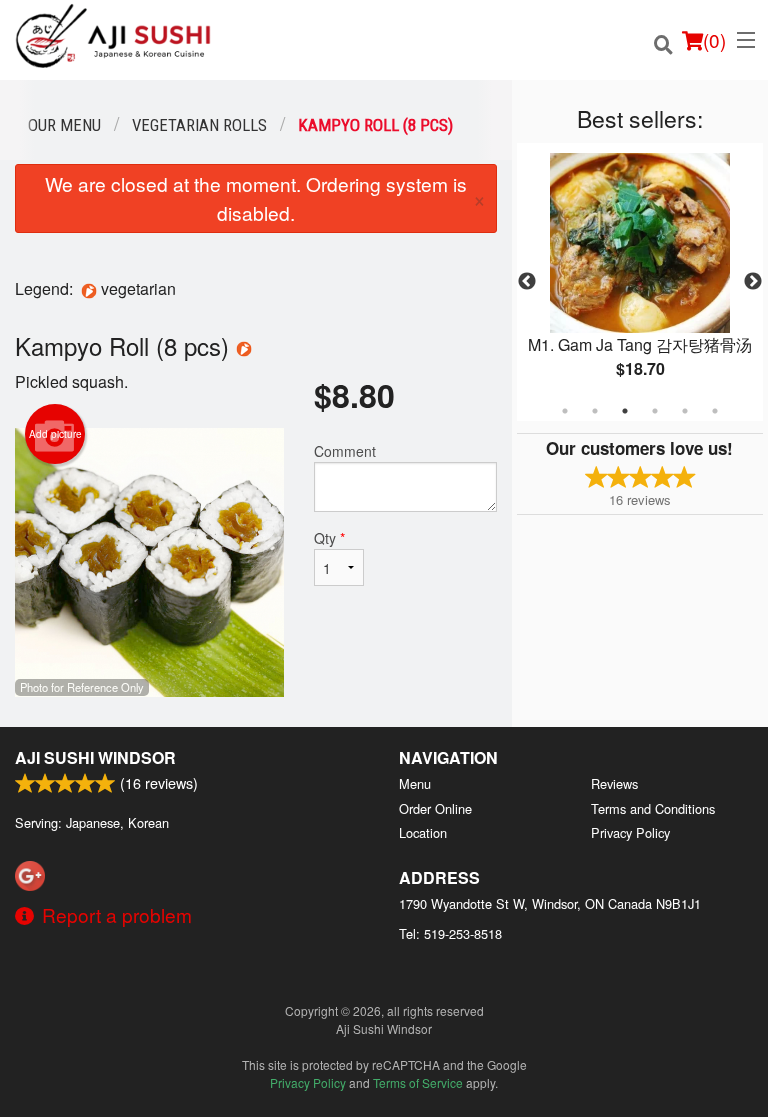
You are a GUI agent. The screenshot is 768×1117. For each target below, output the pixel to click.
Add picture (55, 434)
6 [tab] (715, 411)
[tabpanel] (640, 282)
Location (423, 832)
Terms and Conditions (653, 808)
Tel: (450, 933)
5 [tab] (685, 411)
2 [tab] (595, 411)
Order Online (435, 808)
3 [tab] (625, 411)
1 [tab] (565, 411)
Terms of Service (418, 1082)
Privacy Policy (630, 832)
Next (753, 282)
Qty (329, 538)
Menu (415, 783)
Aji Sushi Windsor (95, 757)
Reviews (614, 783)
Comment (345, 451)
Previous (527, 282)
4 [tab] (655, 411)
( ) (714, 39)
